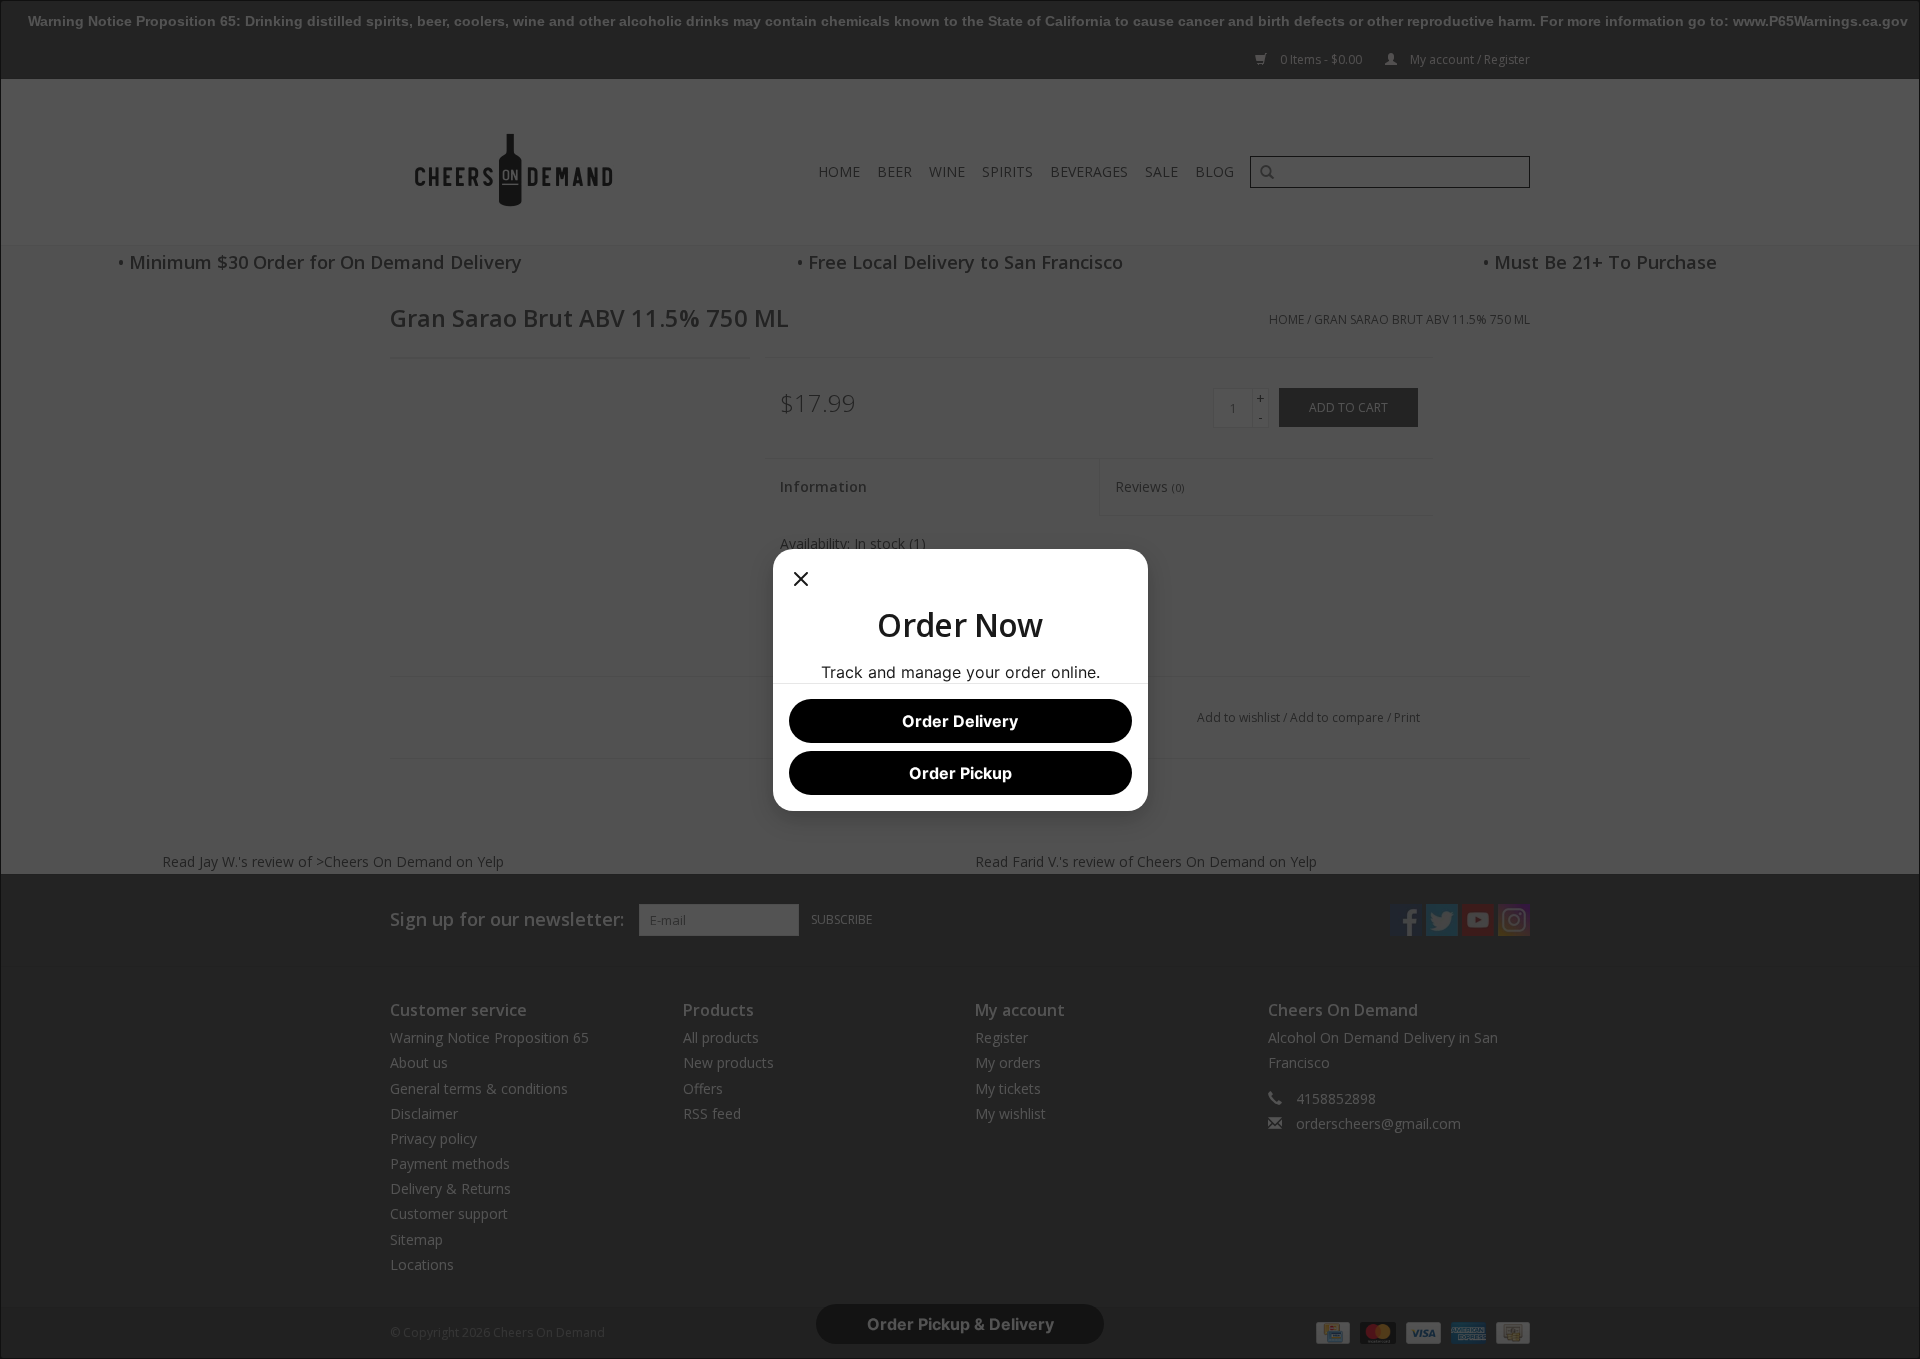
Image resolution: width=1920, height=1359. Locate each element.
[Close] (801, 585)
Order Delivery (960, 721)
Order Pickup (960, 773)
